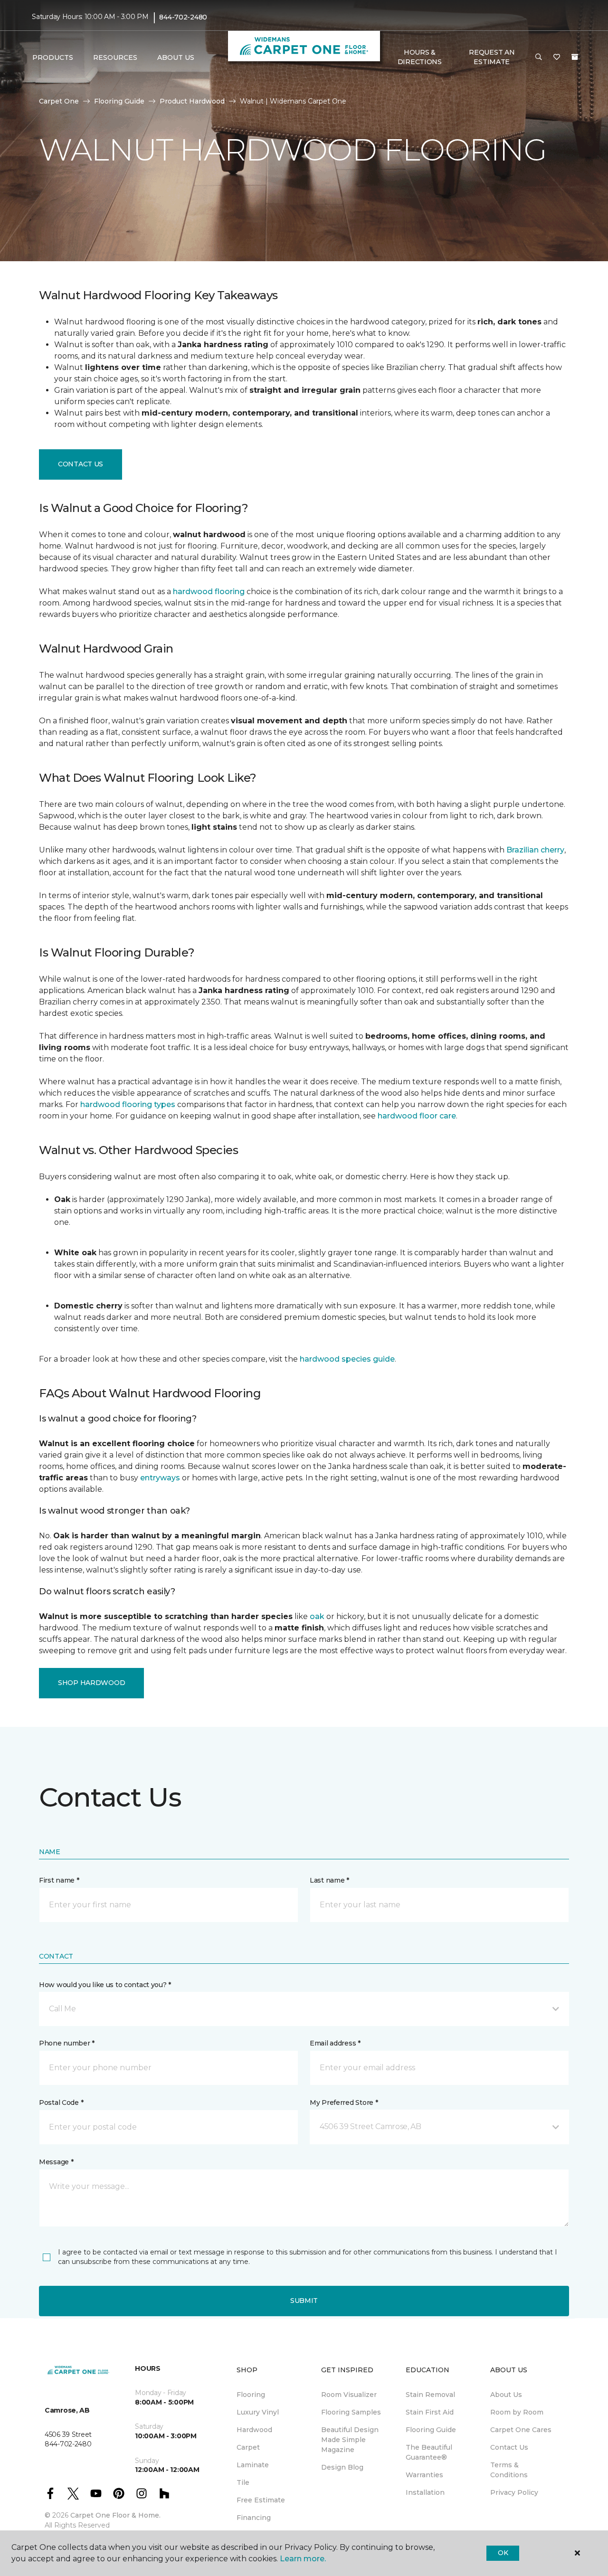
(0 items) (575, 57)
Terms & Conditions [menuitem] (509, 2470)
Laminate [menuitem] (253, 2465)
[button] (539, 57)
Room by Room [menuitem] (517, 2412)
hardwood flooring (209, 592)
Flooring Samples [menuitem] (351, 2412)
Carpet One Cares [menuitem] (521, 2430)
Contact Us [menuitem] (509, 2447)
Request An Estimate (492, 57)
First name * (59, 1880)
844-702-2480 (183, 17)
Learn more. (303, 2559)
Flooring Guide (119, 101)
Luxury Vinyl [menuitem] (258, 2412)
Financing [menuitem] (254, 2518)
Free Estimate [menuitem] (261, 2500)
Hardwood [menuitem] (254, 2430)
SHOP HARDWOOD (91, 1683)
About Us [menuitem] (506, 2395)
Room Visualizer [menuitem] (349, 2395)
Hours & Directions (420, 57)
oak (317, 1616)
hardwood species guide (347, 1359)
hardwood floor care (417, 1116)
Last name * (329, 1880)
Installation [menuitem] (425, 2492)
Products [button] (53, 57)
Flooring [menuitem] (251, 2395)
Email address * (335, 2043)
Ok (503, 2553)
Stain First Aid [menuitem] (430, 2412)
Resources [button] (115, 57)
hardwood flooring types (128, 1104)
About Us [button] (176, 57)
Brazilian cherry (535, 850)
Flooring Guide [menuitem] (431, 2430)
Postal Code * (61, 2102)
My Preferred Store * (344, 2102)
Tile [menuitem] (243, 2482)
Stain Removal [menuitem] (430, 2395)
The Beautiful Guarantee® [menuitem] (429, 2452)
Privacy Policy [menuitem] (514, 2492)
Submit (304, 2301)
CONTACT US (81, 464)
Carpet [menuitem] (248, 2447)
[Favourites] (557, 57)
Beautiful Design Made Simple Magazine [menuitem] (350, 2440)
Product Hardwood (192, 101)
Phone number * (67, 2043)
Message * (56, 2162)
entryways (160, 1478)
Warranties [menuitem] (424, 2475)
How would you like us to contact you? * (105, 1985)
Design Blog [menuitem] (342, 2467)
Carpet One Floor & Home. (115, 2515)
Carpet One (59, 101)
